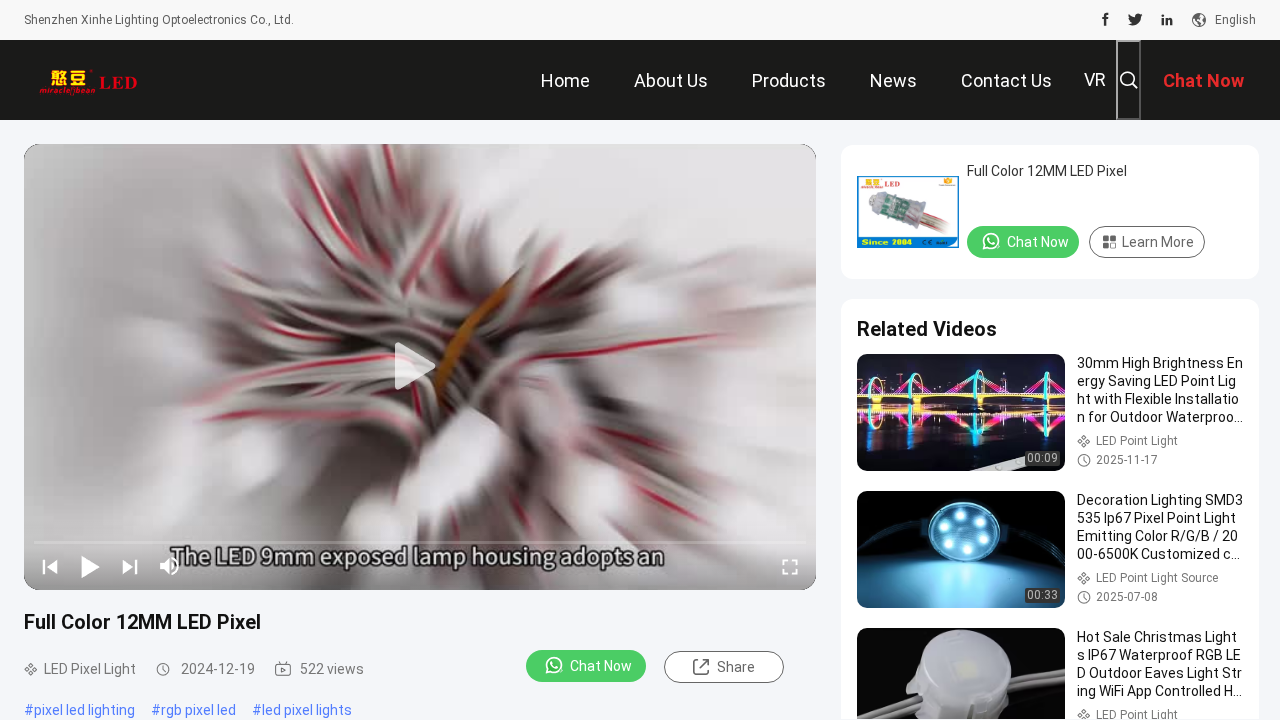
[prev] (50, 566)
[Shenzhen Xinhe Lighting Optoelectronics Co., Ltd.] (89, 80)
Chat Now (601, 666)
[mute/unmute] (170, 566)
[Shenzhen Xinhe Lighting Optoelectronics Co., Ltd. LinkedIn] (1167, 20)
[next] (130, 566)
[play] (420, 367)
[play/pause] (90, 566)
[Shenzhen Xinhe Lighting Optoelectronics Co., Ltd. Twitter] (1135, 20)
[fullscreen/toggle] (790, 566)
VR (1095, 79)
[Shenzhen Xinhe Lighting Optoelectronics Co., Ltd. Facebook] (1105, 20)
